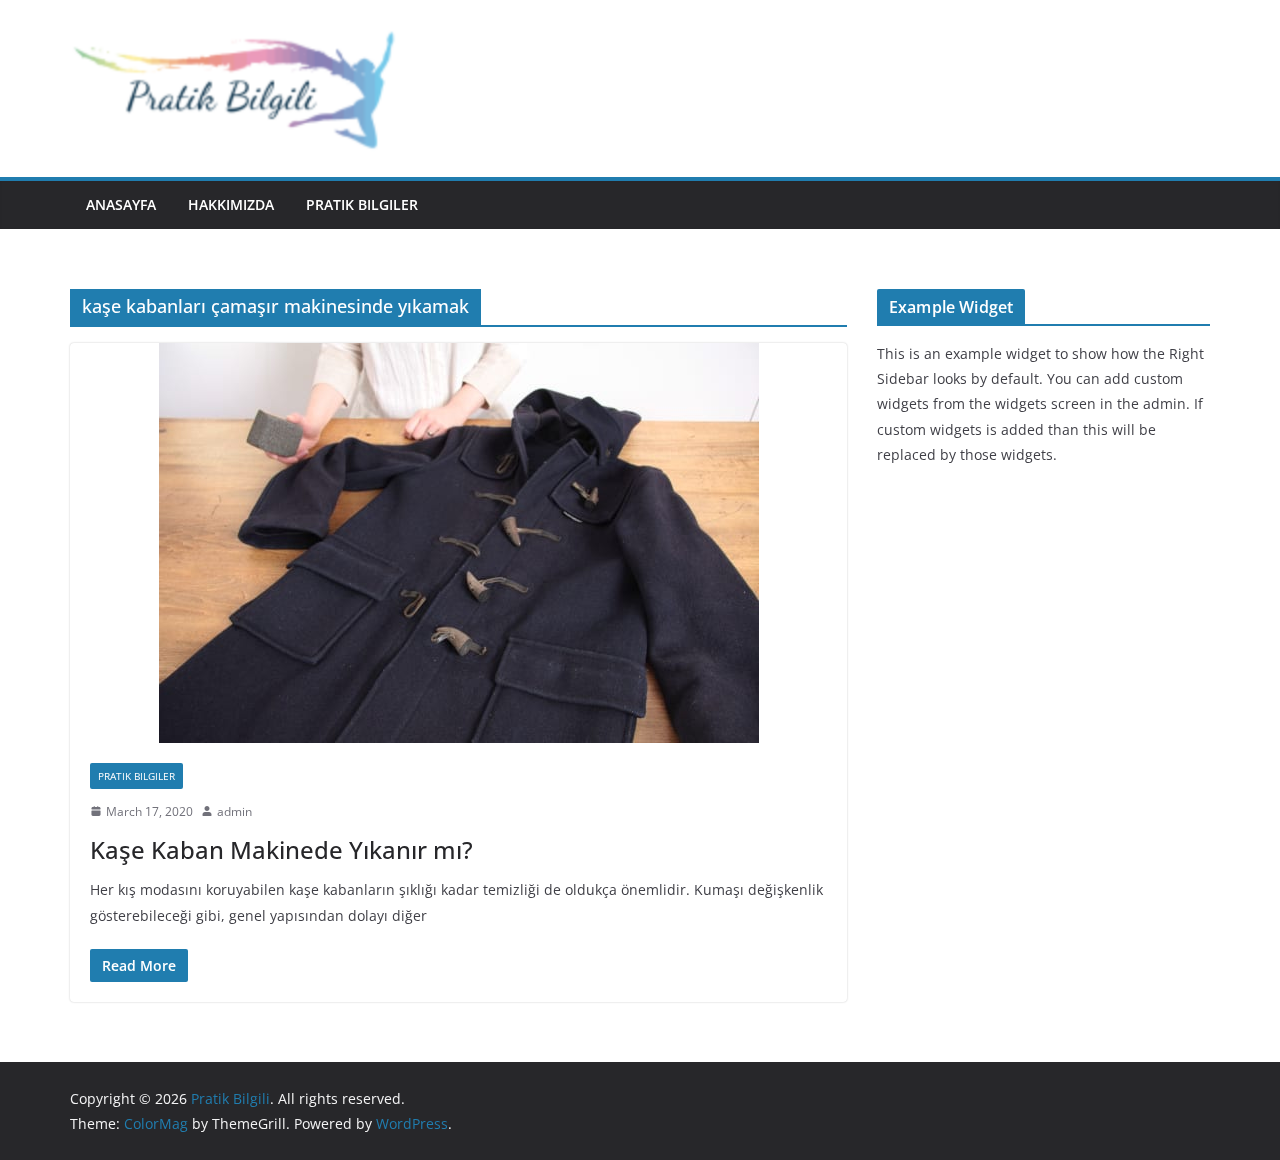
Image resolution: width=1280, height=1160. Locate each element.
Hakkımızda (231, 204)
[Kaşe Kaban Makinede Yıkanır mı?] (458, 543)
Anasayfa (121, 204)
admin (234, 811)
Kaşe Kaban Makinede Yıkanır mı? (281, 849)
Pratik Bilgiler (362, 204)
